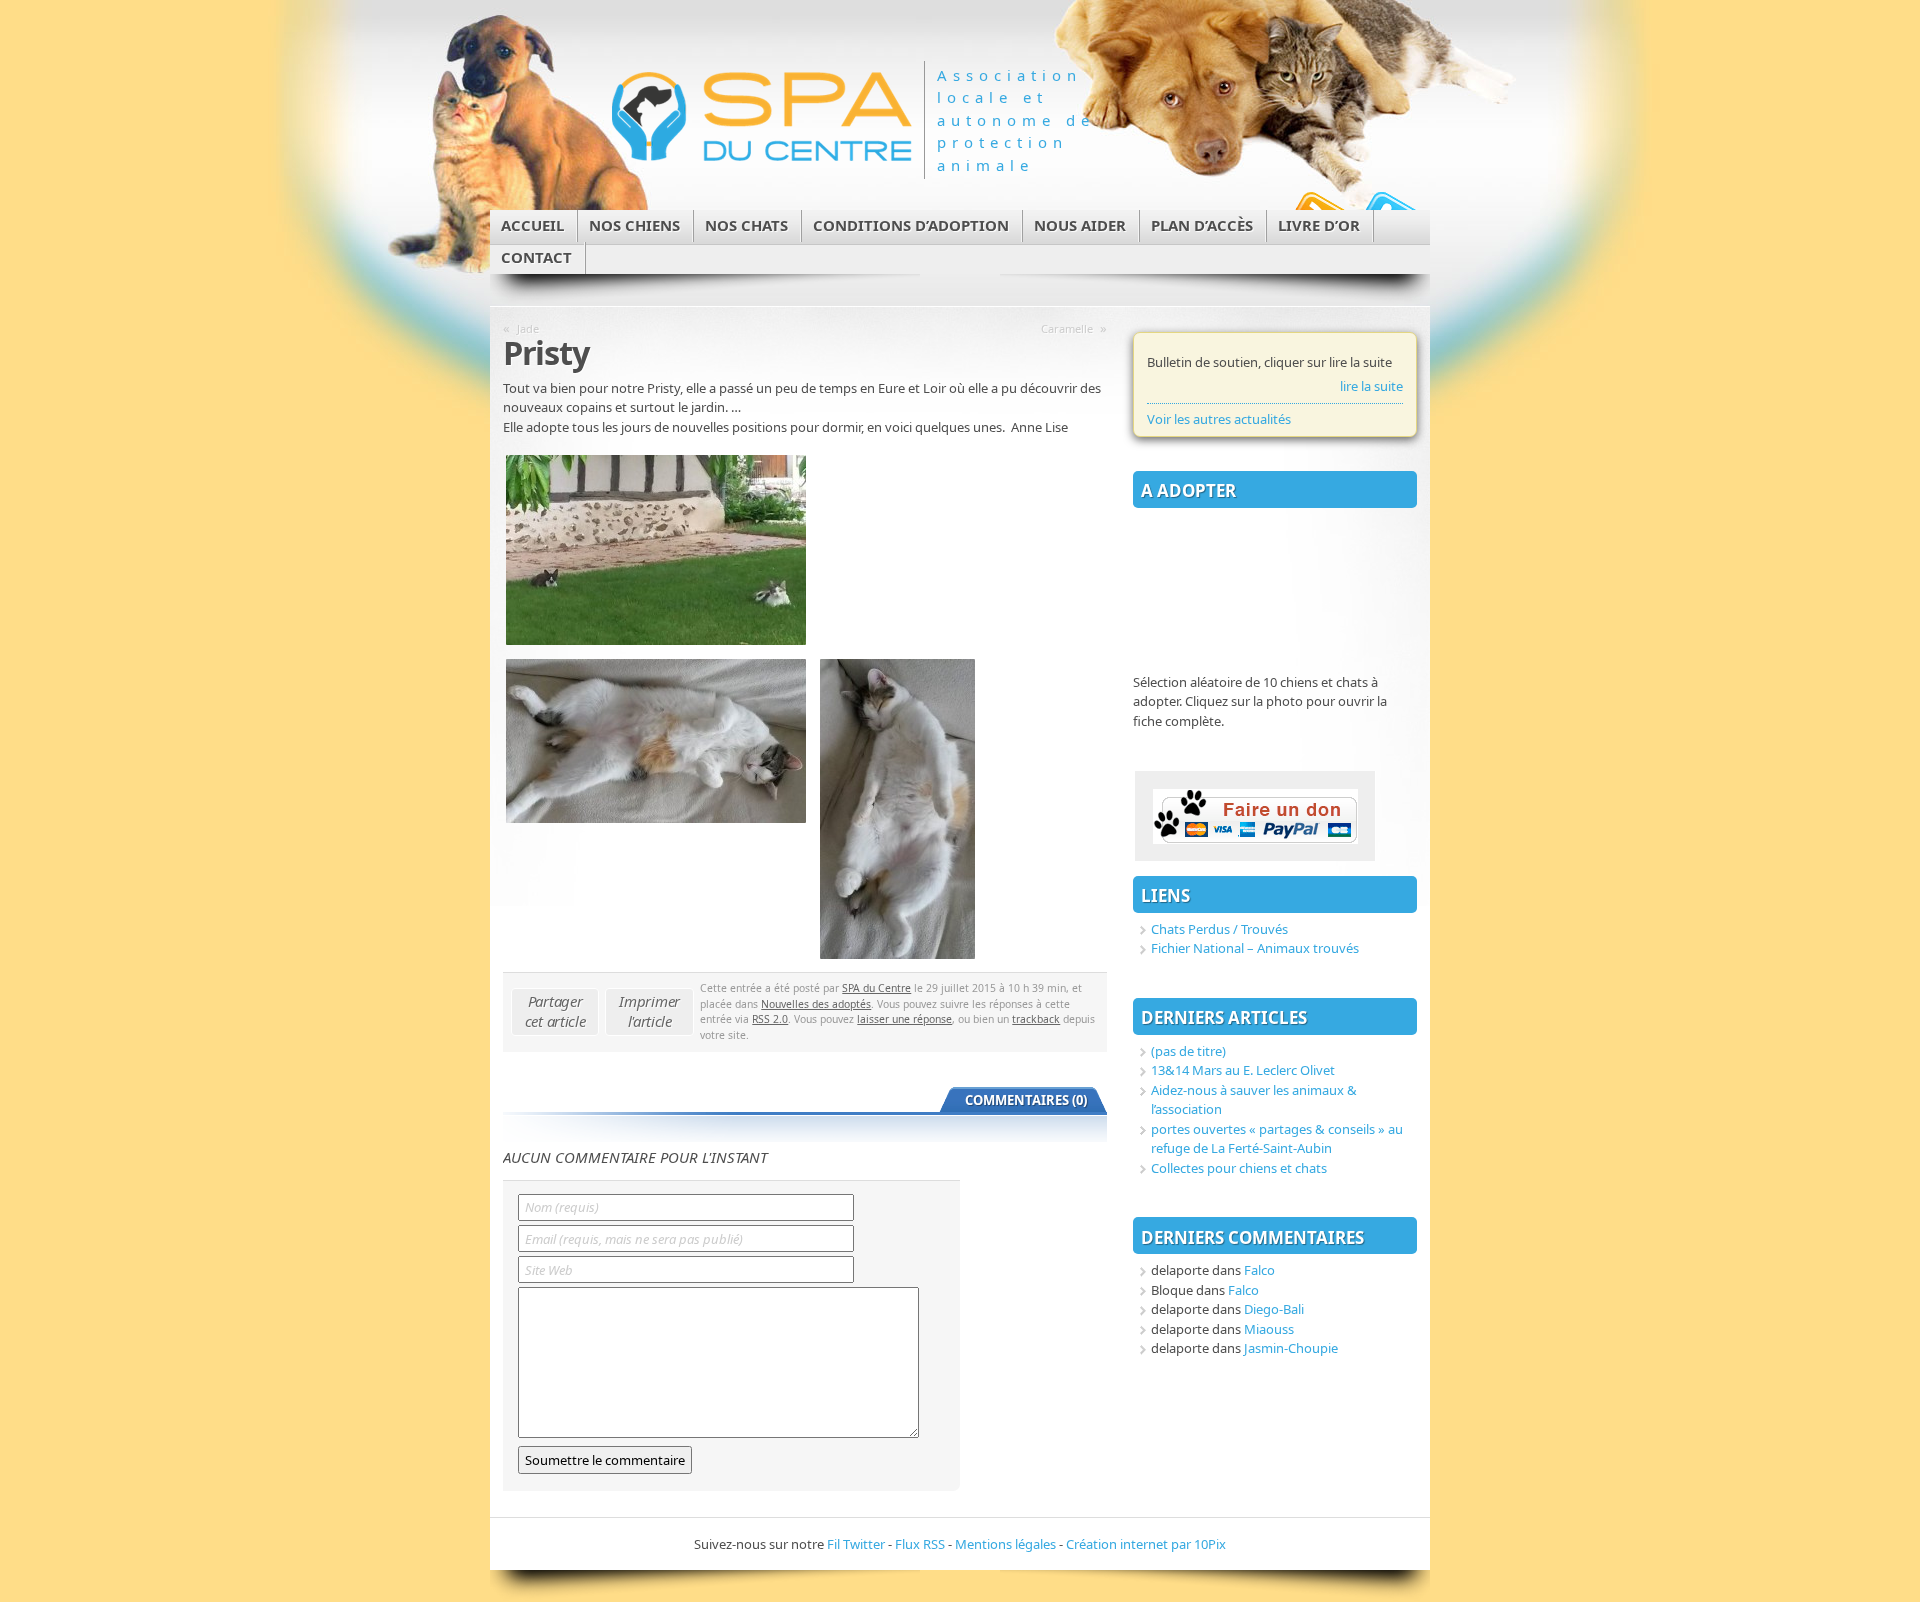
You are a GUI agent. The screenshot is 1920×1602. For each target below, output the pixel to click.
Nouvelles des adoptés (816, 1004)
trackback (1036, 1019)
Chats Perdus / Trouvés (1219, 929)
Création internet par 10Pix (1146, 1544)
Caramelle (1067, 328)
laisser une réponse (904, 1019)
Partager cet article (555, 1011)
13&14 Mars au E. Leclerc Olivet (1243, 1070)
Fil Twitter (856, 1544)
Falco (1259, 1270)
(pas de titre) (1188, 1051)
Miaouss (1269, 1329)
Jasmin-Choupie (1291, 1348)
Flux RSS (920, 1544)
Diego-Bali (1274, 1309)
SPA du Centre (876, 988)
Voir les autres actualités (1219, 419)
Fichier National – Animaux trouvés (1255, 948)
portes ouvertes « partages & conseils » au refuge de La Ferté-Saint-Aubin (1277, 1139)
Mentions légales (1005, 1544)
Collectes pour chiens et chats (1239, 1168)
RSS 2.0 (770, 1019)
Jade (528, 328)
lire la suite (1371, 386)
